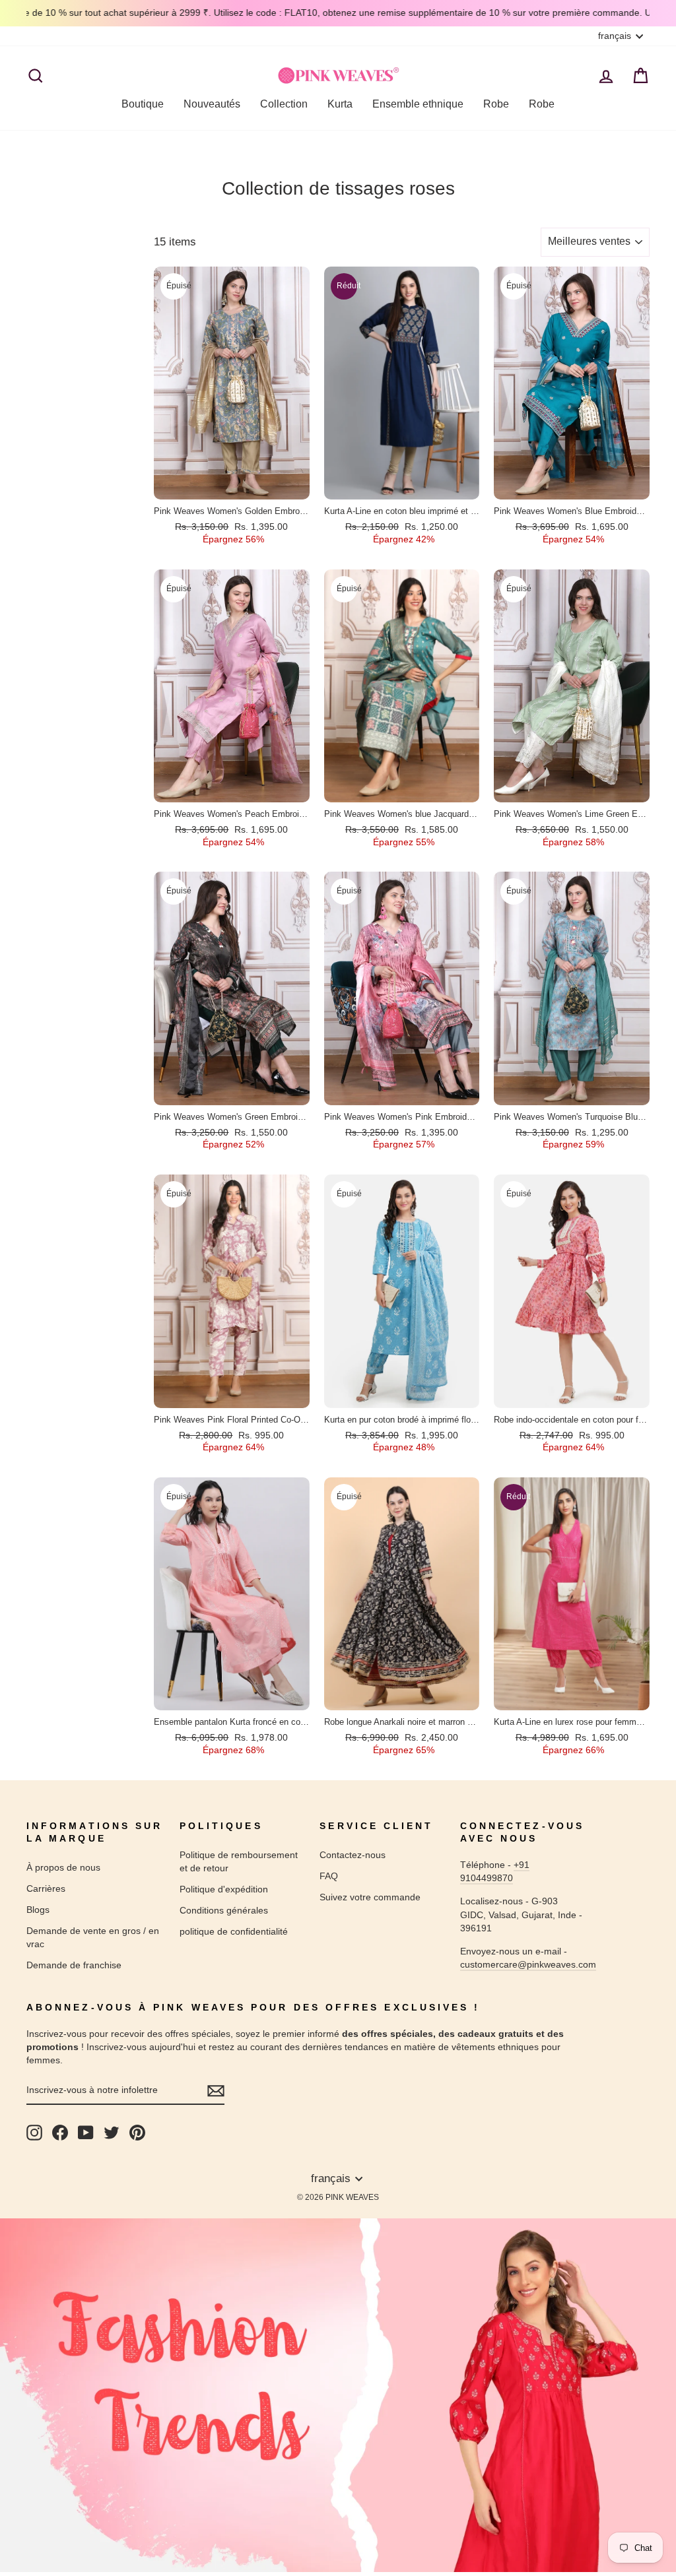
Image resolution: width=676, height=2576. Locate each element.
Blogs (38, 1910)
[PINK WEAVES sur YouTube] (86, 2133)
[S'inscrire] (216, 2091)
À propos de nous (63, 1867)
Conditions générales (224, 1910)
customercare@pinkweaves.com (528, 1964)
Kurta (340, 104)
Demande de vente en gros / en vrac (93, 1937)
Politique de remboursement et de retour (239, 1861)
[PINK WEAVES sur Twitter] (112, 2133)
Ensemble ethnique (418, 104)
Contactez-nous (353, 1855)
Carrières (46, 1888)
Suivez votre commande (370, 1897)
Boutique (143, 104)
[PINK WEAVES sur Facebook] (60, 2133)
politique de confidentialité (234, 1931)
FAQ (329, 1876)
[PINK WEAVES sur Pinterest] (137, 2133)
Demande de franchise (74, 1965)
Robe (496, 104)
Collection (284, 104)
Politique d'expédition (224, 1889)
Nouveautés (212, 104)
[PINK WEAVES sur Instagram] (34, 2133)
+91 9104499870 (495, 1871)
